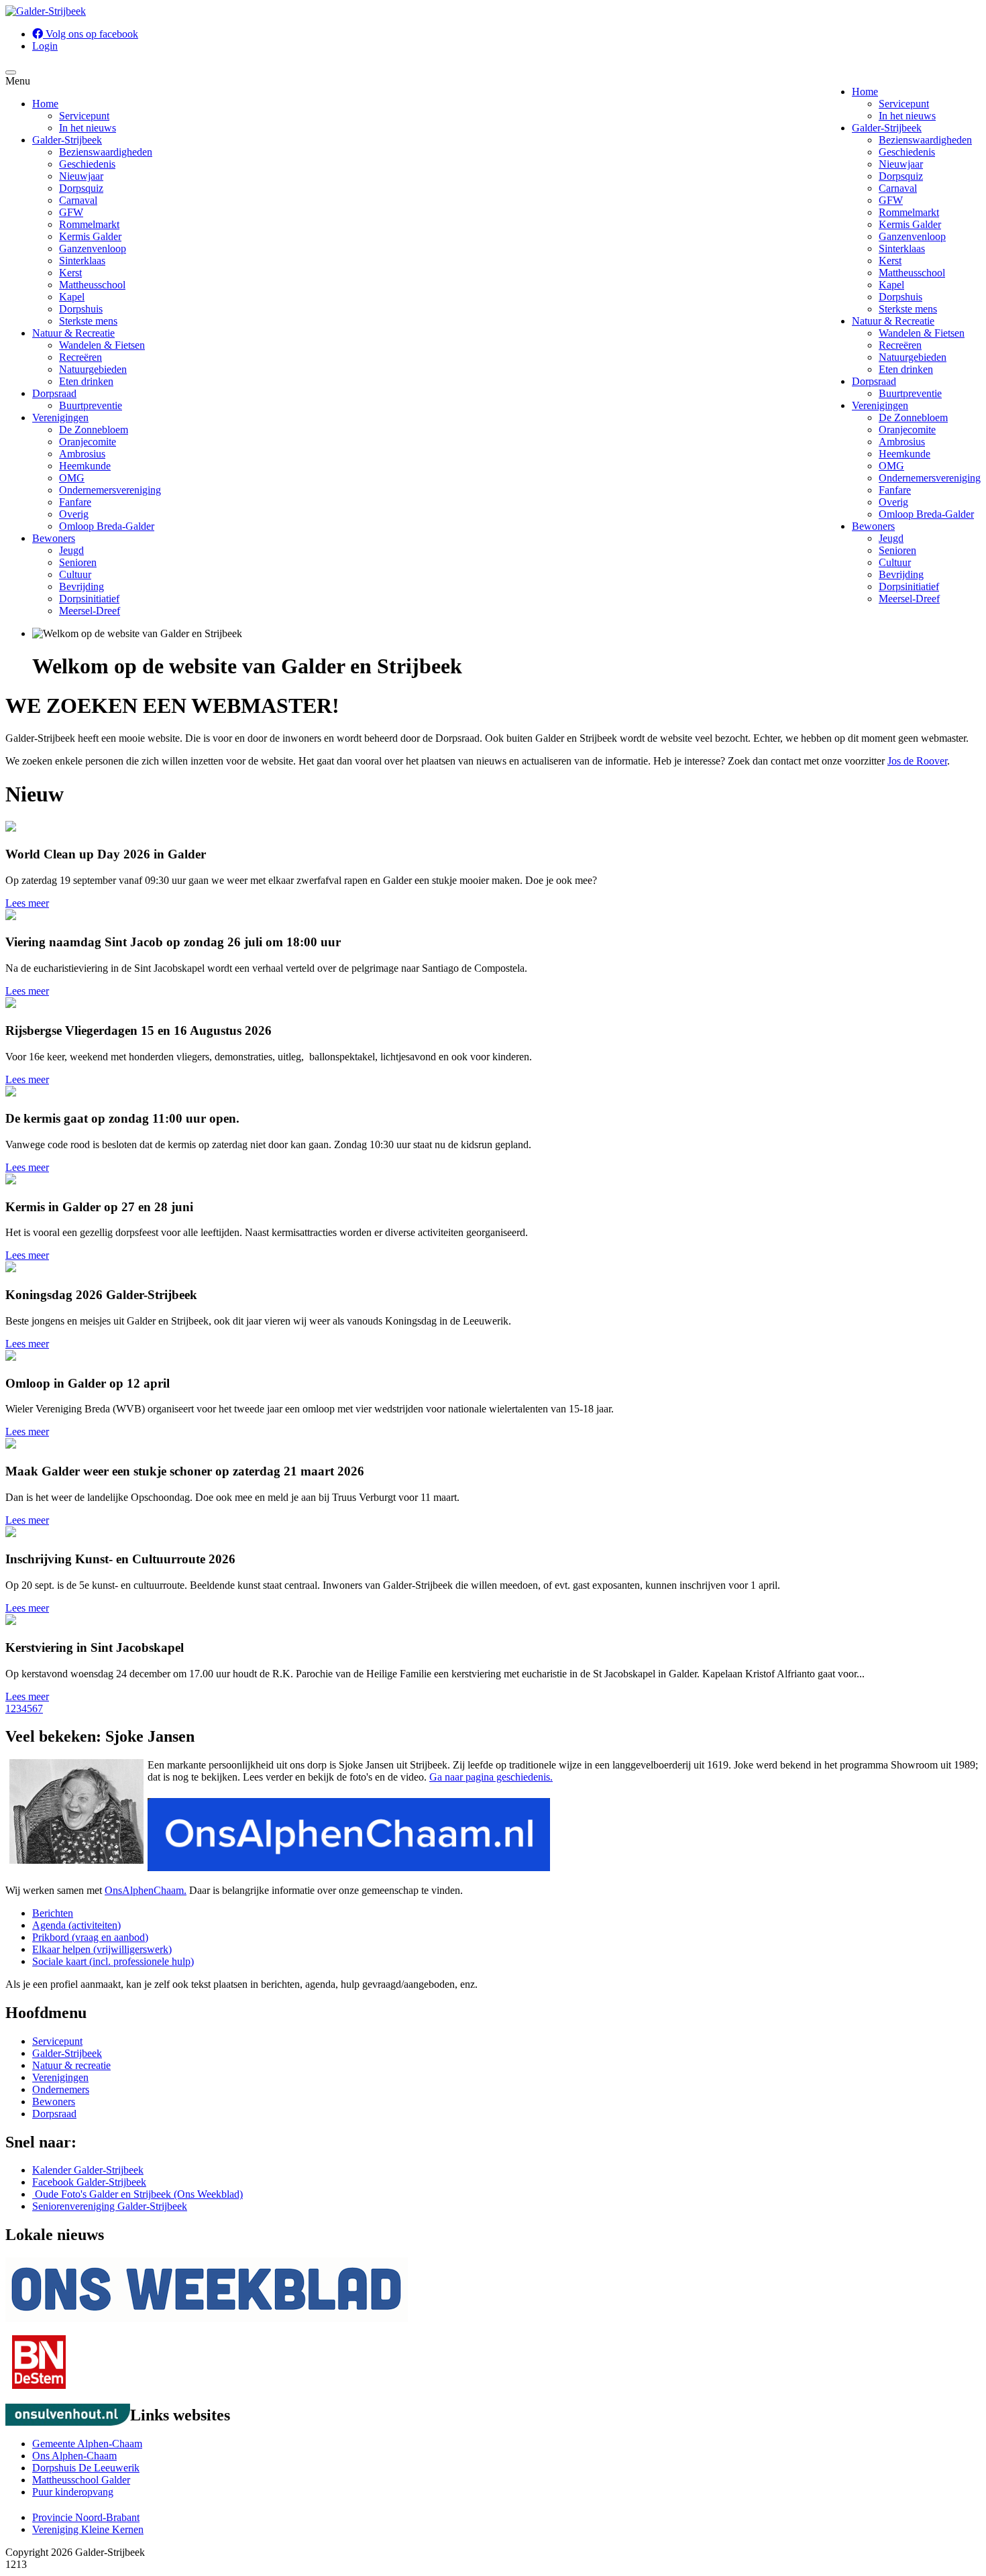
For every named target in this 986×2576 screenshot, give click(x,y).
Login (45, 46)
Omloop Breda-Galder (926, 514)
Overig (893, 502)
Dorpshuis (900, 297)
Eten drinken (906, 369)
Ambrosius (902, 442)
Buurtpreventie (910, 393)
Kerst (890, 261)
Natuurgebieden (913, 357)
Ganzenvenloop (912, 236)
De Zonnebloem (913, 417)
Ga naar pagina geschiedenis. (491, 1777)
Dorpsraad (874, 381)
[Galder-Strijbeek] (46, 11)
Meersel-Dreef (909, 599)
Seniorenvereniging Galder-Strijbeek (110, 2206)
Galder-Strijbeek (887, 128)
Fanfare (895, 490)
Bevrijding (901, 574)
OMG (891, 466)
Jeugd (891, 538)
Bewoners (873, 526)
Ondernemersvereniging (930, 478)
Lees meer (27, 903)
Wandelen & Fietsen (922, 333)
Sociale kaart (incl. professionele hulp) (113, 1961)
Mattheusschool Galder (81, 2480)
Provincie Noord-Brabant (86, 2517)
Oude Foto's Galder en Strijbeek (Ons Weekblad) (138, 2194)
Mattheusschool (912, 273)
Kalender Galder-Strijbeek (88, 2170)
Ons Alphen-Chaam (74, 2456)
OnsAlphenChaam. (146, 1890)
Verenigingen (880, 405)
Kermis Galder (910, 224)
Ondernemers (61, 2089)
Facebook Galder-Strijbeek (89, 2182)
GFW (891, 200)
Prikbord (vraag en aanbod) (90, 1937)
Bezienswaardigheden (925, 140)
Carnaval (898, 188)
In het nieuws (907, 116)
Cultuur (895, 562)
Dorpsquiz (901, 176)
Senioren (897, 550)
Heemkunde (905, 454)
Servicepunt (904, 104)
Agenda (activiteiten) (76, 1925)
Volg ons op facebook (91, 34)
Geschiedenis (907, 152)
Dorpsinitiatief (909, 586)
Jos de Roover (917, 761)
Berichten (53, 1913)
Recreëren (900, 345)
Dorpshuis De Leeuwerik (86, 2468)
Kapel (891, 285)
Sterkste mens (908, 309)
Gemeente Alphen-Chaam (87, 2444)
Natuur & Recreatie (893, 321)
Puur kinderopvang (73, 2492)
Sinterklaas (902, 248)
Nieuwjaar (901, 164)
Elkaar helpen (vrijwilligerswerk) (102, 1949)
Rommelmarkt (909, 212)
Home (865, 92)
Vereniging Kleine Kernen (88, 2529)
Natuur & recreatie (71, 2065)
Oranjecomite (907, 430)
